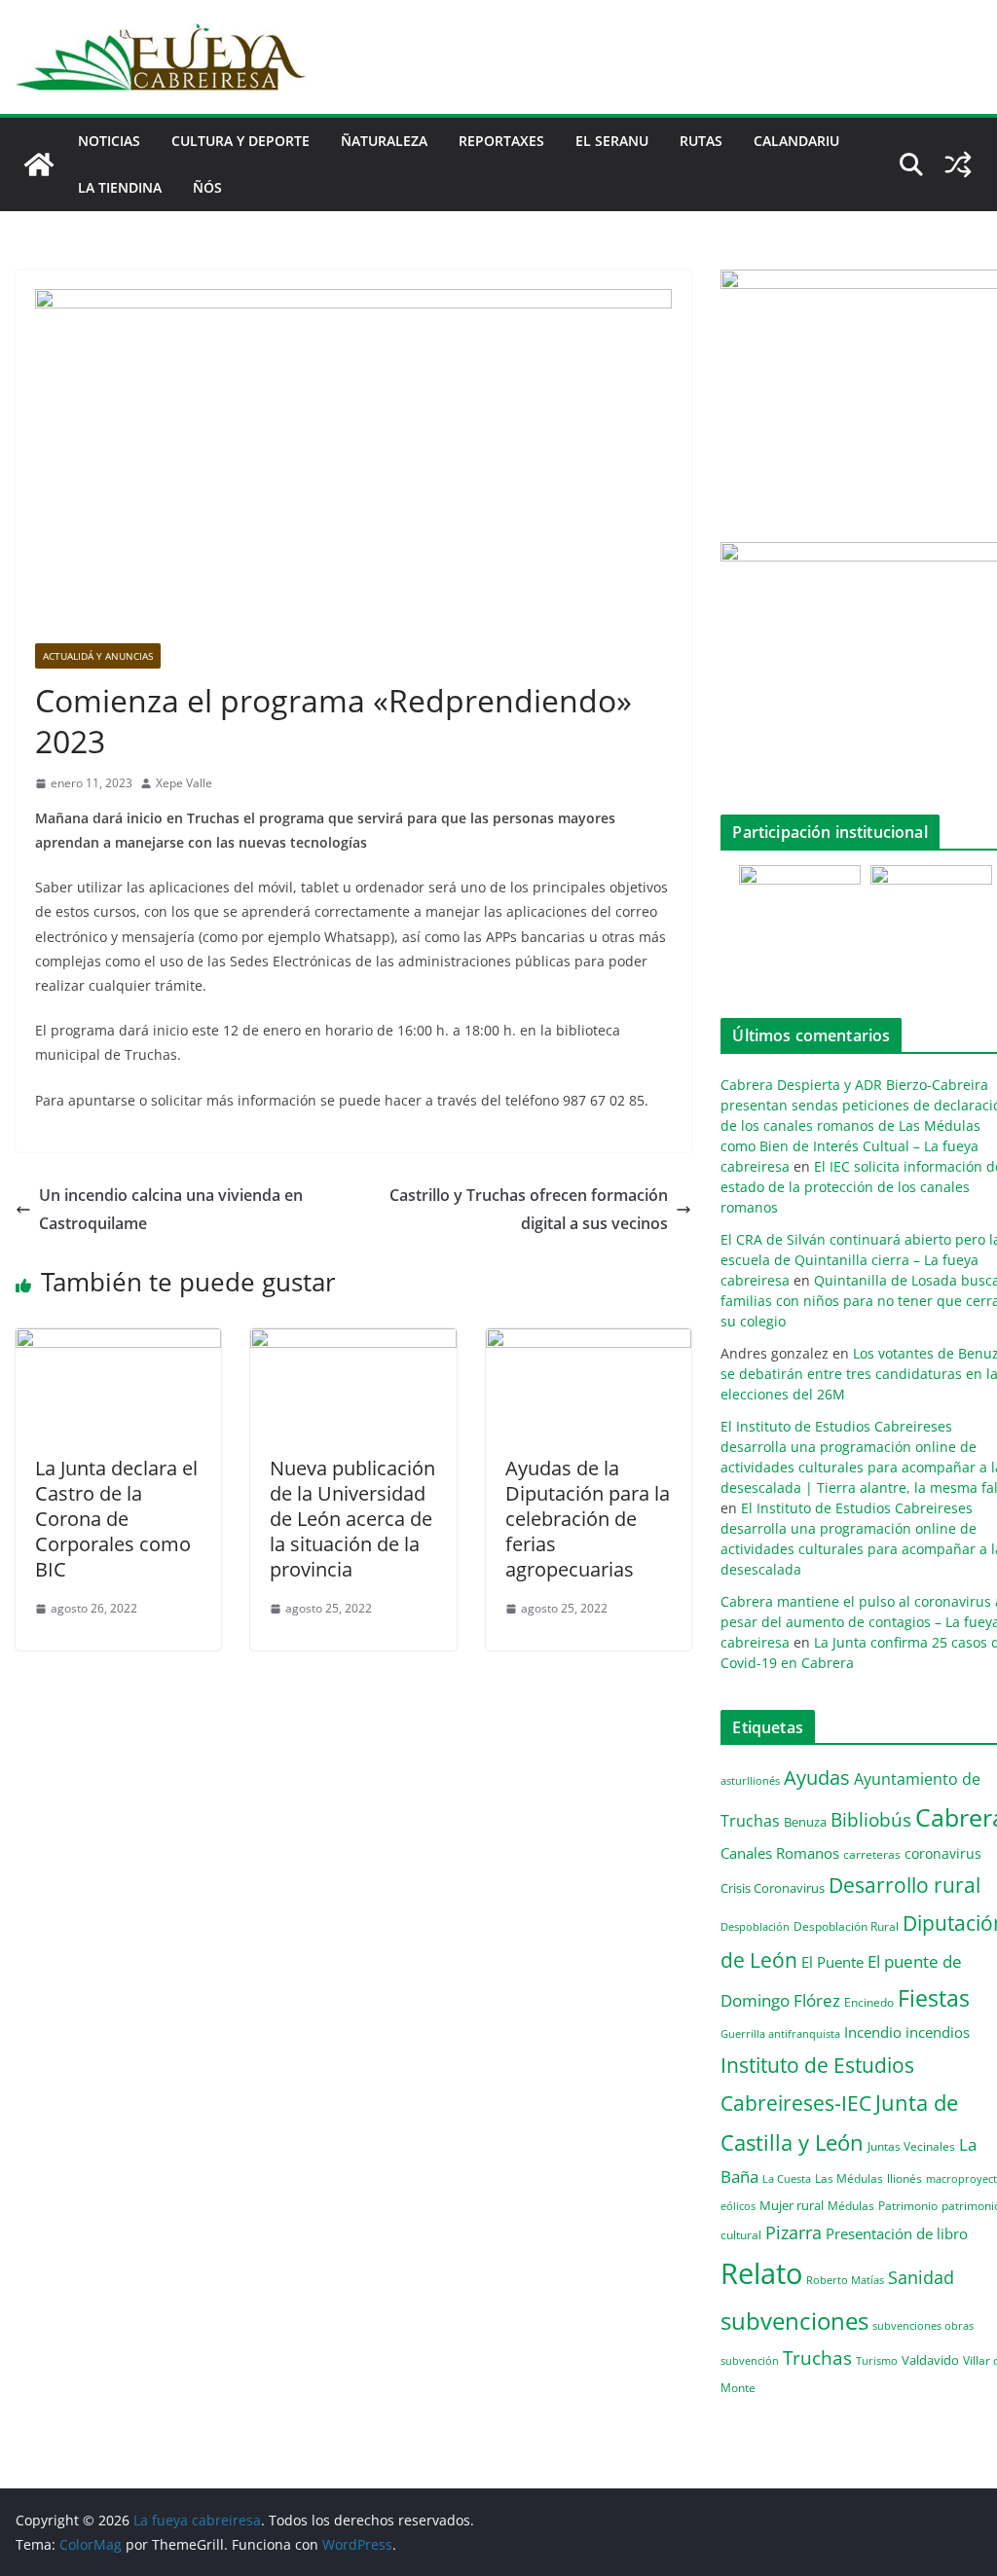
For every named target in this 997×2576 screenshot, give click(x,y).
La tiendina (120, 187)
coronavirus (943, 1853)
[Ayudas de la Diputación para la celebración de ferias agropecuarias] (589, 1342)
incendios (938, 2032)
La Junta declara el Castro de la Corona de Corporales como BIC (116, 1519)
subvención (750, 2361)
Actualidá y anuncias (98, 656)
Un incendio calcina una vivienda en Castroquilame (171, 1209)
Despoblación (755, 1926)
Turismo (877, 2360)
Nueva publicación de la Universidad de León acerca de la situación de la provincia (352, 1519)
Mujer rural (792, 2205)
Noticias (109, 141)
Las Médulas (849, 2178)
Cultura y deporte (240, 141)
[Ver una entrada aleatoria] (958, 164)
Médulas (851, 2206)
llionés (905, 2178)
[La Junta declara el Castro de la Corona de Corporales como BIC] (118, 1342)
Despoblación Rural (846, 1926)
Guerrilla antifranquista (780, 2033)
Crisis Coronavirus (773, 1888)
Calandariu (796, 141)
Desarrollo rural (905, 1885)
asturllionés (750, 1780)
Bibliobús (871, 1820)
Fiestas (934, 1998)
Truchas (817, 2358)
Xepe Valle (184, 783)
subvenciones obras (923, 2325)
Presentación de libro (897, 2233)
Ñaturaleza (384, 141)
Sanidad (921, 2277)
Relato (761, 2273)
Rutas (701, 141)
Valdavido (930, 2360)
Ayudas (817, 1777)
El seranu (612, 141)
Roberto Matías (845, 2280)
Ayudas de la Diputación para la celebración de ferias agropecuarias (588, 1519)
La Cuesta (787, 2178)
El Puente (832, 1962)
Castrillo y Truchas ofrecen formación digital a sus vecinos (529, 1209)
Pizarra (794, 2232)
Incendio (873, 2032)
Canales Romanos (780, 1853)
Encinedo (869, 2002)
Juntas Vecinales (911, 2146)
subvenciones (794, 2321)
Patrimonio (908, 2205)
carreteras (872, 1854)
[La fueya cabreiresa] (39, 164)
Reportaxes (501, 141)
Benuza (805, 1822)
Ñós (207, 187)
